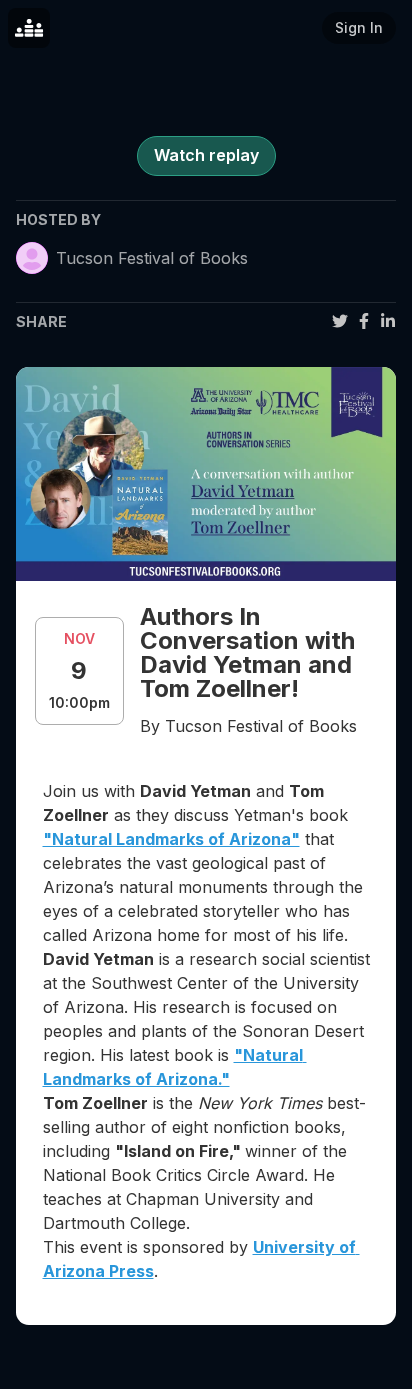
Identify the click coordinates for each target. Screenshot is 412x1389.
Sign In (359, 27)
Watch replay (206, 155)
